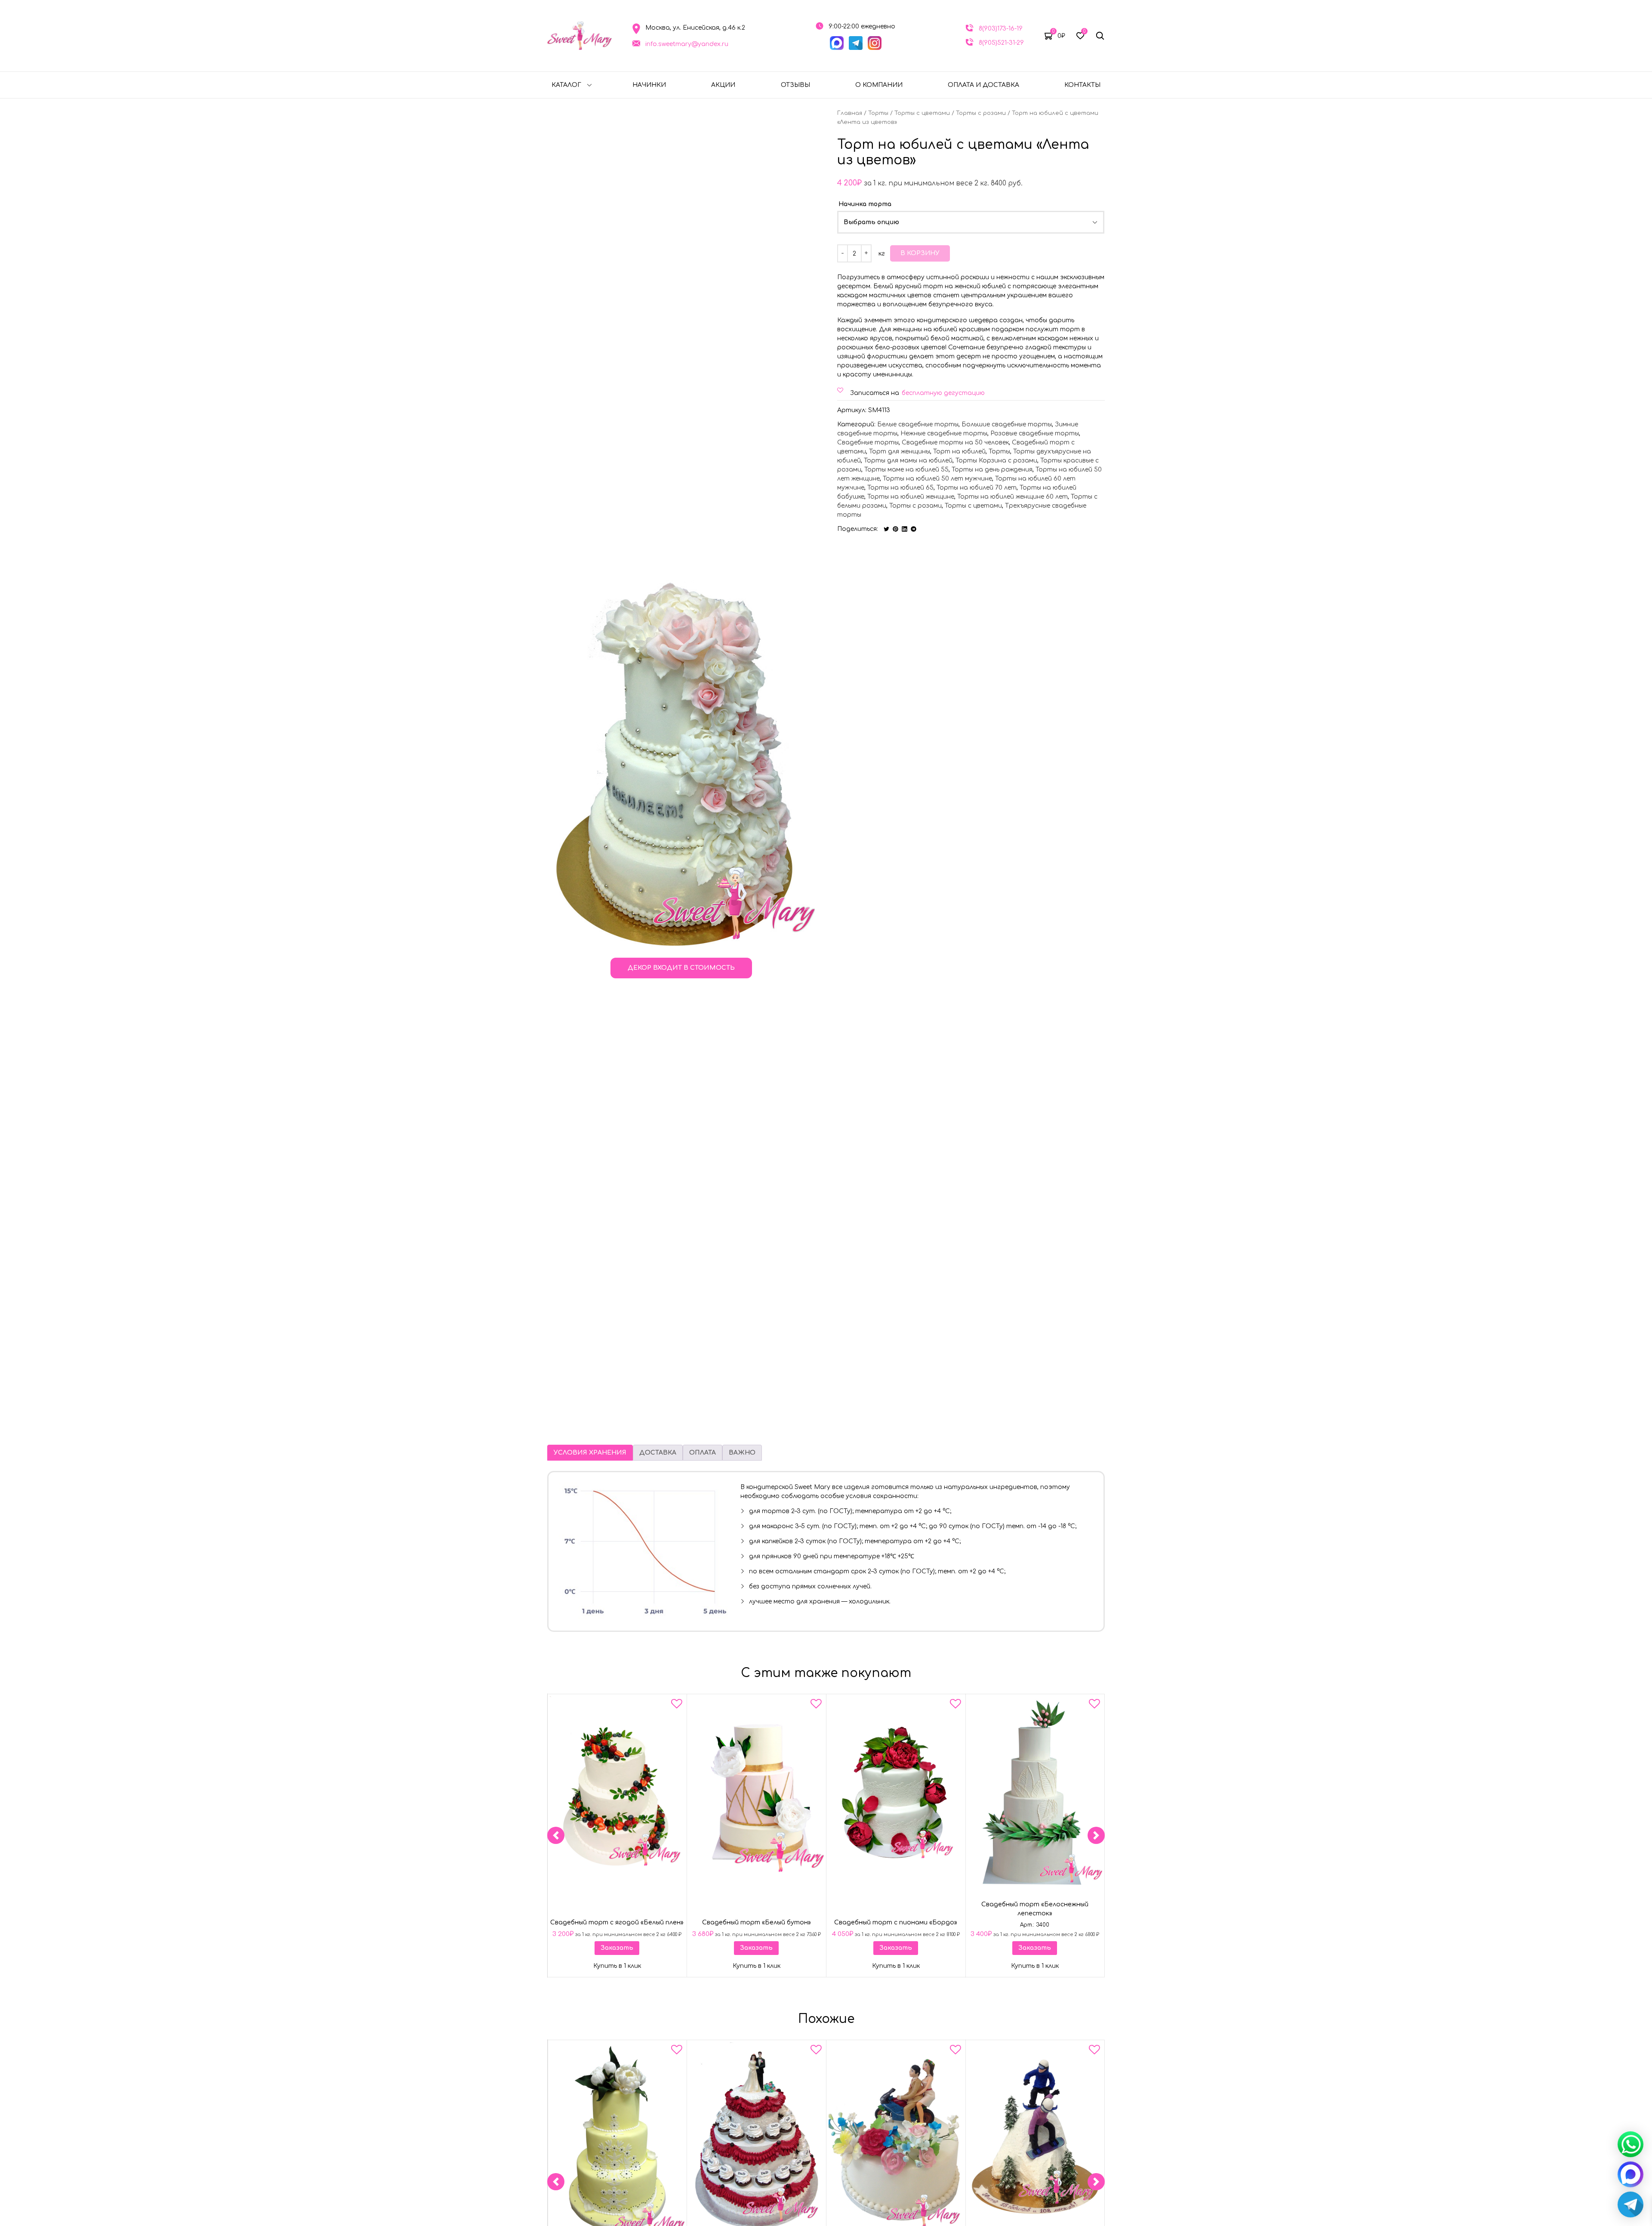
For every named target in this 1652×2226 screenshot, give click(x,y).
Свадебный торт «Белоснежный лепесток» (1035, 1909)
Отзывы (795, 85)
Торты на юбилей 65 (900, 488)
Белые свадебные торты (918, 424)
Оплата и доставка (983, 85)
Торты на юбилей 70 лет (977, 488)
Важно (742, 1453)
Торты (878, 113)
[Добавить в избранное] (677, 1705)
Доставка (658, 1453)
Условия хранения (590, 1453)
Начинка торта (865, 204)
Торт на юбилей (959, 452)
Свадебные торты (868, 442)
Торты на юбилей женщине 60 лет (1012, 497)
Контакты (1082, 85)
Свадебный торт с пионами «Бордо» (896, 1922)
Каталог (566, 85)
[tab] (590, 1453)
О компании (879, 85)
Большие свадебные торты (1007, 424)
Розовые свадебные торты (1035, 433)
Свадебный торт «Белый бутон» (757, 1922)
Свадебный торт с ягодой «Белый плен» (617, 1922)
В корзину (920, 253)
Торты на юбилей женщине (911, 497)
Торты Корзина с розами (996, 461)
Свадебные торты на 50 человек (955, 442)
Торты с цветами (922, 113)
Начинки (649, 85)
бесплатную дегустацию (943, 393)
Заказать (617, 1948)
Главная (850, 113)
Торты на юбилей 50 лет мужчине (937, 479)
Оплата (703, 1453)
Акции (723, 85)
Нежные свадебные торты (944, 433)
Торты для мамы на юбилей (908, 461)
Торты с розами (981, 113)
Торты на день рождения (992, 470)
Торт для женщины (900, 452)
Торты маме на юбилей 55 (906, 470)
